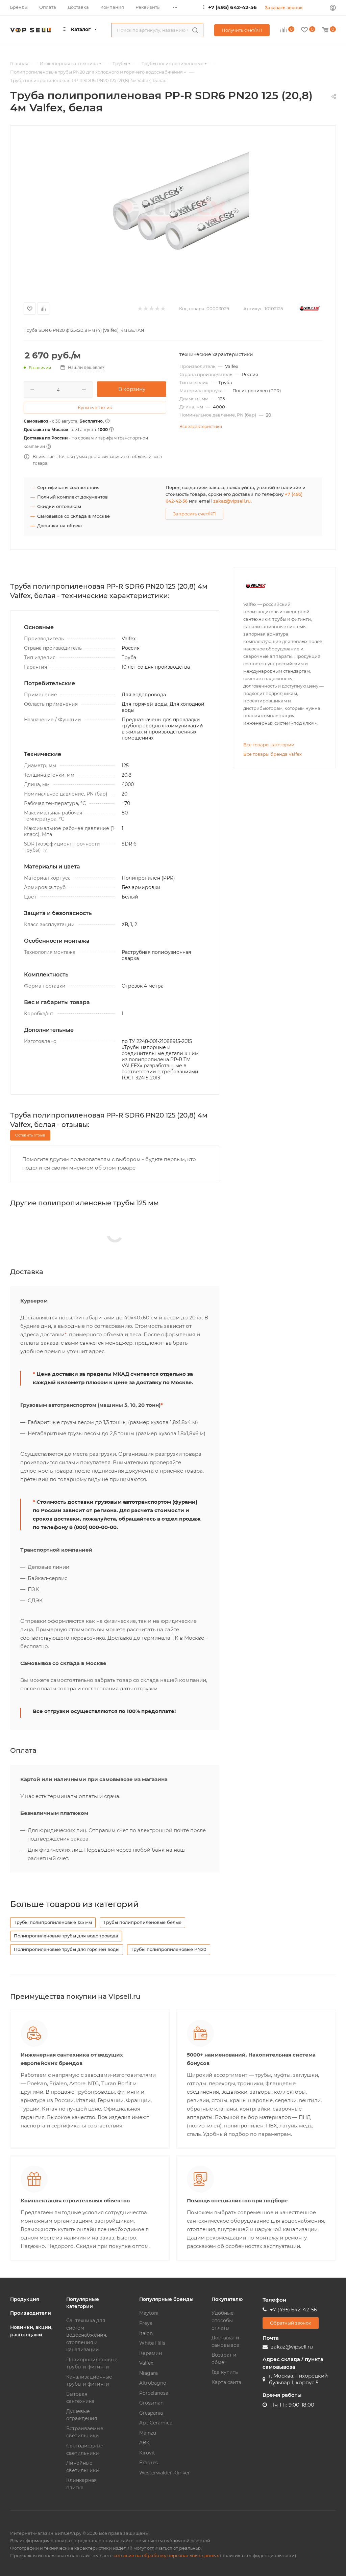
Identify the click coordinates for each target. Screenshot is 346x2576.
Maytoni (149, 2313)
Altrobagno (153, 2383)
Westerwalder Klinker (165, 2473)
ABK (144, 2443)
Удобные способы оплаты (223, 2320)
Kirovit (147, 2453)
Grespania (151, 2413)
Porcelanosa (154, 2393)
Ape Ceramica (156, 2423)
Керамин (151, 2353)
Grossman (151, 2403)
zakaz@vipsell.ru (232, 501)
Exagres (149, 2463)
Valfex (146, 2363)
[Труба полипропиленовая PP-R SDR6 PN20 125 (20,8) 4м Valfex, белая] (173, 211)
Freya (146, 2323)
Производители (31, 2313)
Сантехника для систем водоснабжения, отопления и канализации (87, 2335)
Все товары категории (269, 745)
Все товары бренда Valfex (273, 754)
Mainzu (148, 2433)
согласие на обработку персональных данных (166, 2555)
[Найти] (195, 30)
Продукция (25, 2299)
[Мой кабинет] (333, 9)
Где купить (225, 2372)
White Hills (152, 2343)
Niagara (149, 2373)
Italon (146, 2333)
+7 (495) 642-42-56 (232, 7)
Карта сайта (226, 2382)
